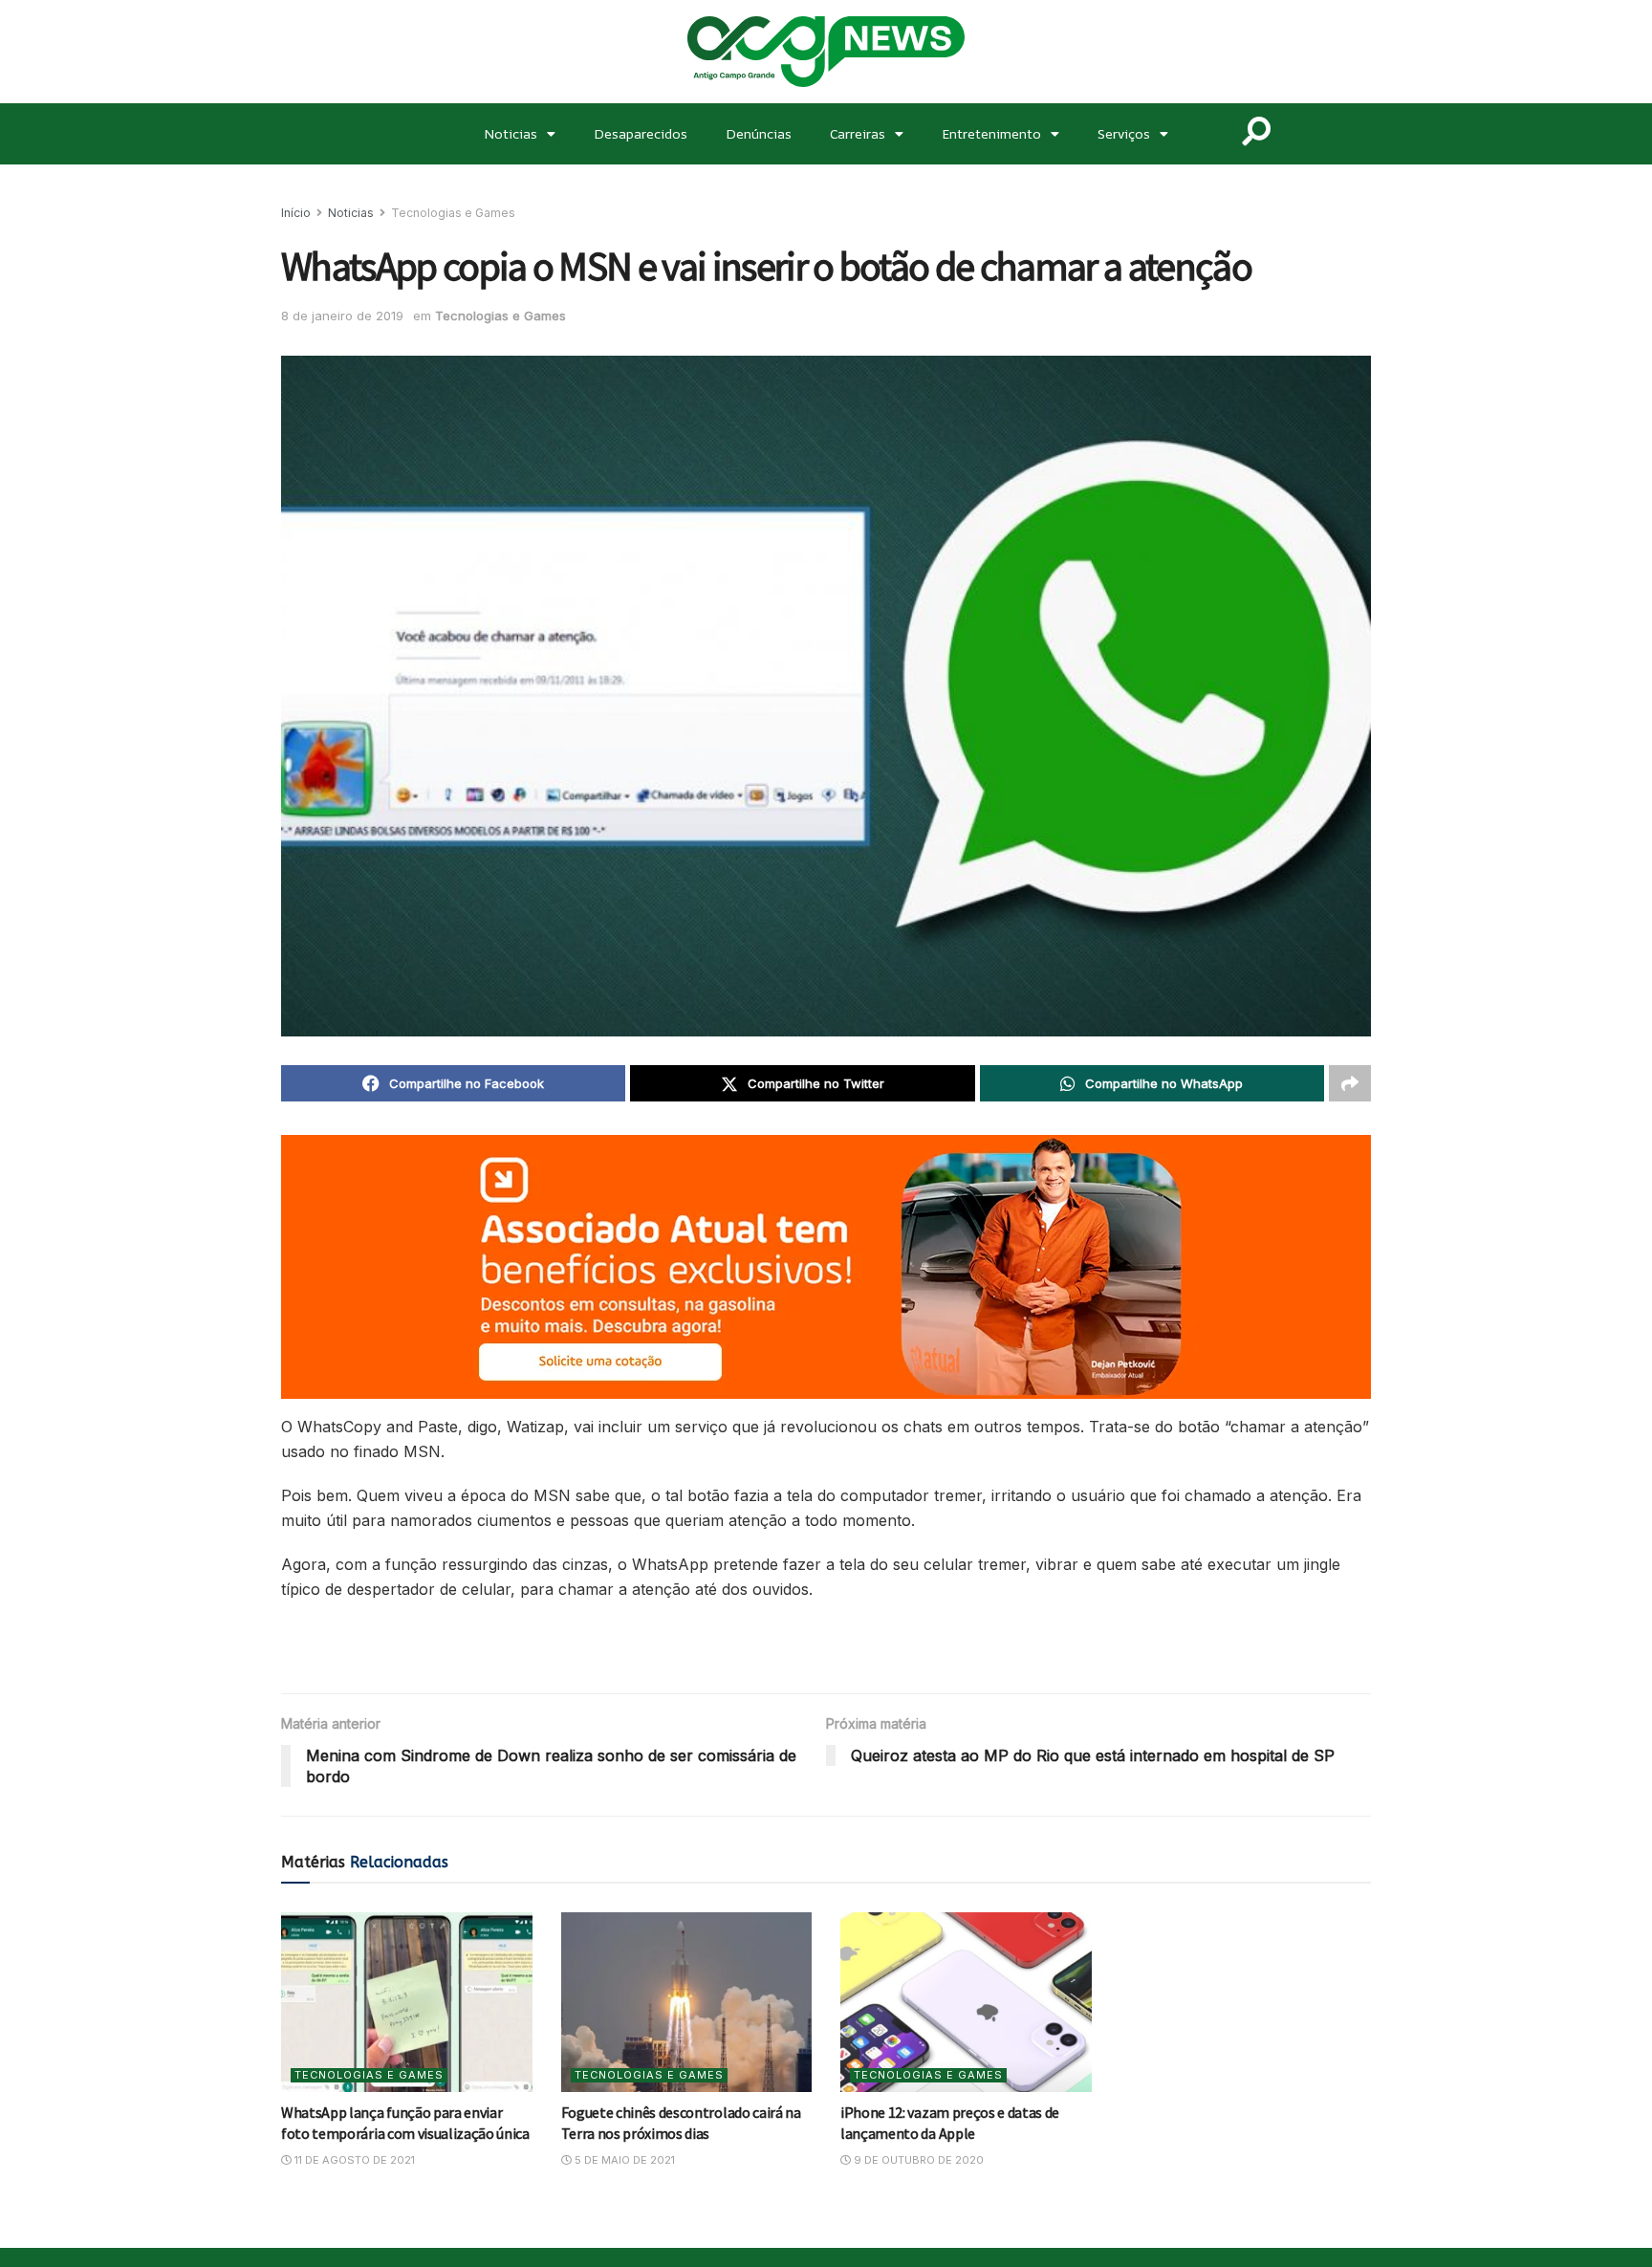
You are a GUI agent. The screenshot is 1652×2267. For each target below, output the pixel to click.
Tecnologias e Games (453, 213)
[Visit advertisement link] (826, 1267)
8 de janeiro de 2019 (342, 316)
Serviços (1124, 133)
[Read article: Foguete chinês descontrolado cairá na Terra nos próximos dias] (687, 2002)
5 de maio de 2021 (623, 2160)
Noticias (511, 133)
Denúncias (759, 133)
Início (296, 213)
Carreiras (858, 133)
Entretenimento (991, 133)
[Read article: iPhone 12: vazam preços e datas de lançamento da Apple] (966, 2002)
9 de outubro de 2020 (917, 2160)
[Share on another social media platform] (1350, 1083)
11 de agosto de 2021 (353, 2160)
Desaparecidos (641, 133)
